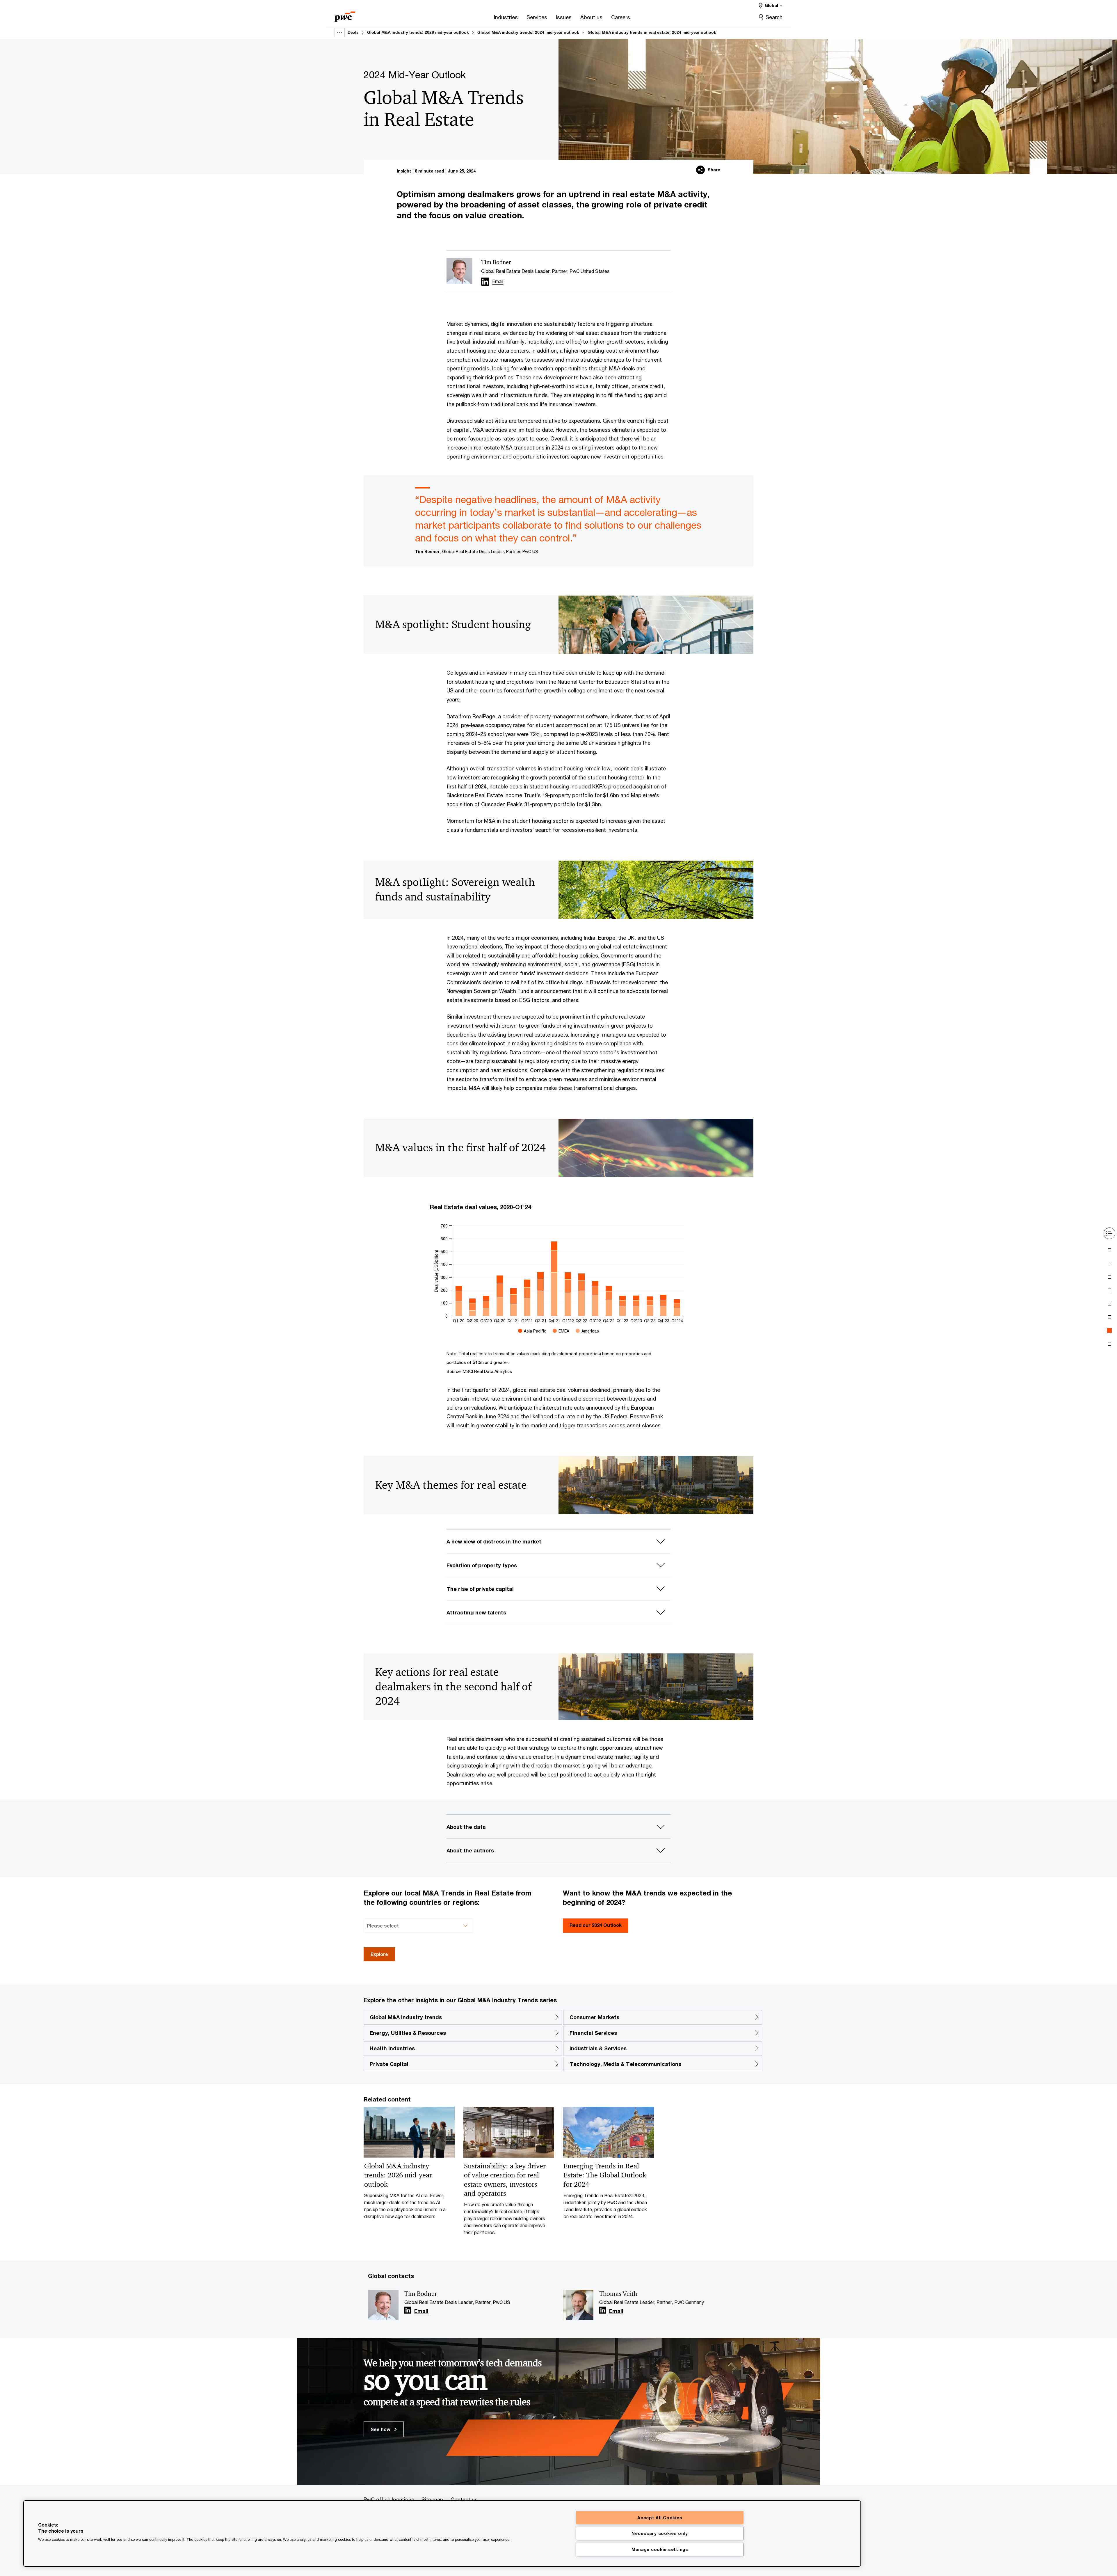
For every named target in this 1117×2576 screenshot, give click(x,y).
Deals (353, 32)
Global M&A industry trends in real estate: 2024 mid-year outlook (652, 32)
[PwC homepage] (345, 15)
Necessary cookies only (660, 2533)
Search (774, 17)
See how (381, 2429)
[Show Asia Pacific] (532, 1331)
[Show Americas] (587, 1331)
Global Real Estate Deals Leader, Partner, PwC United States (545, 271)
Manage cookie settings (660, 2549)
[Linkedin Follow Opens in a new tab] (485, 282)
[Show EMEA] (561, 1331)
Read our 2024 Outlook (596, 1925)
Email (421, 2311)
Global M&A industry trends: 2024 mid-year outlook (528, 32)
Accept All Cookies (660, 2518)
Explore (379, 1954)
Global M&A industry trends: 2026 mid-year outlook (418, 32)
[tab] (1109, 1250)
